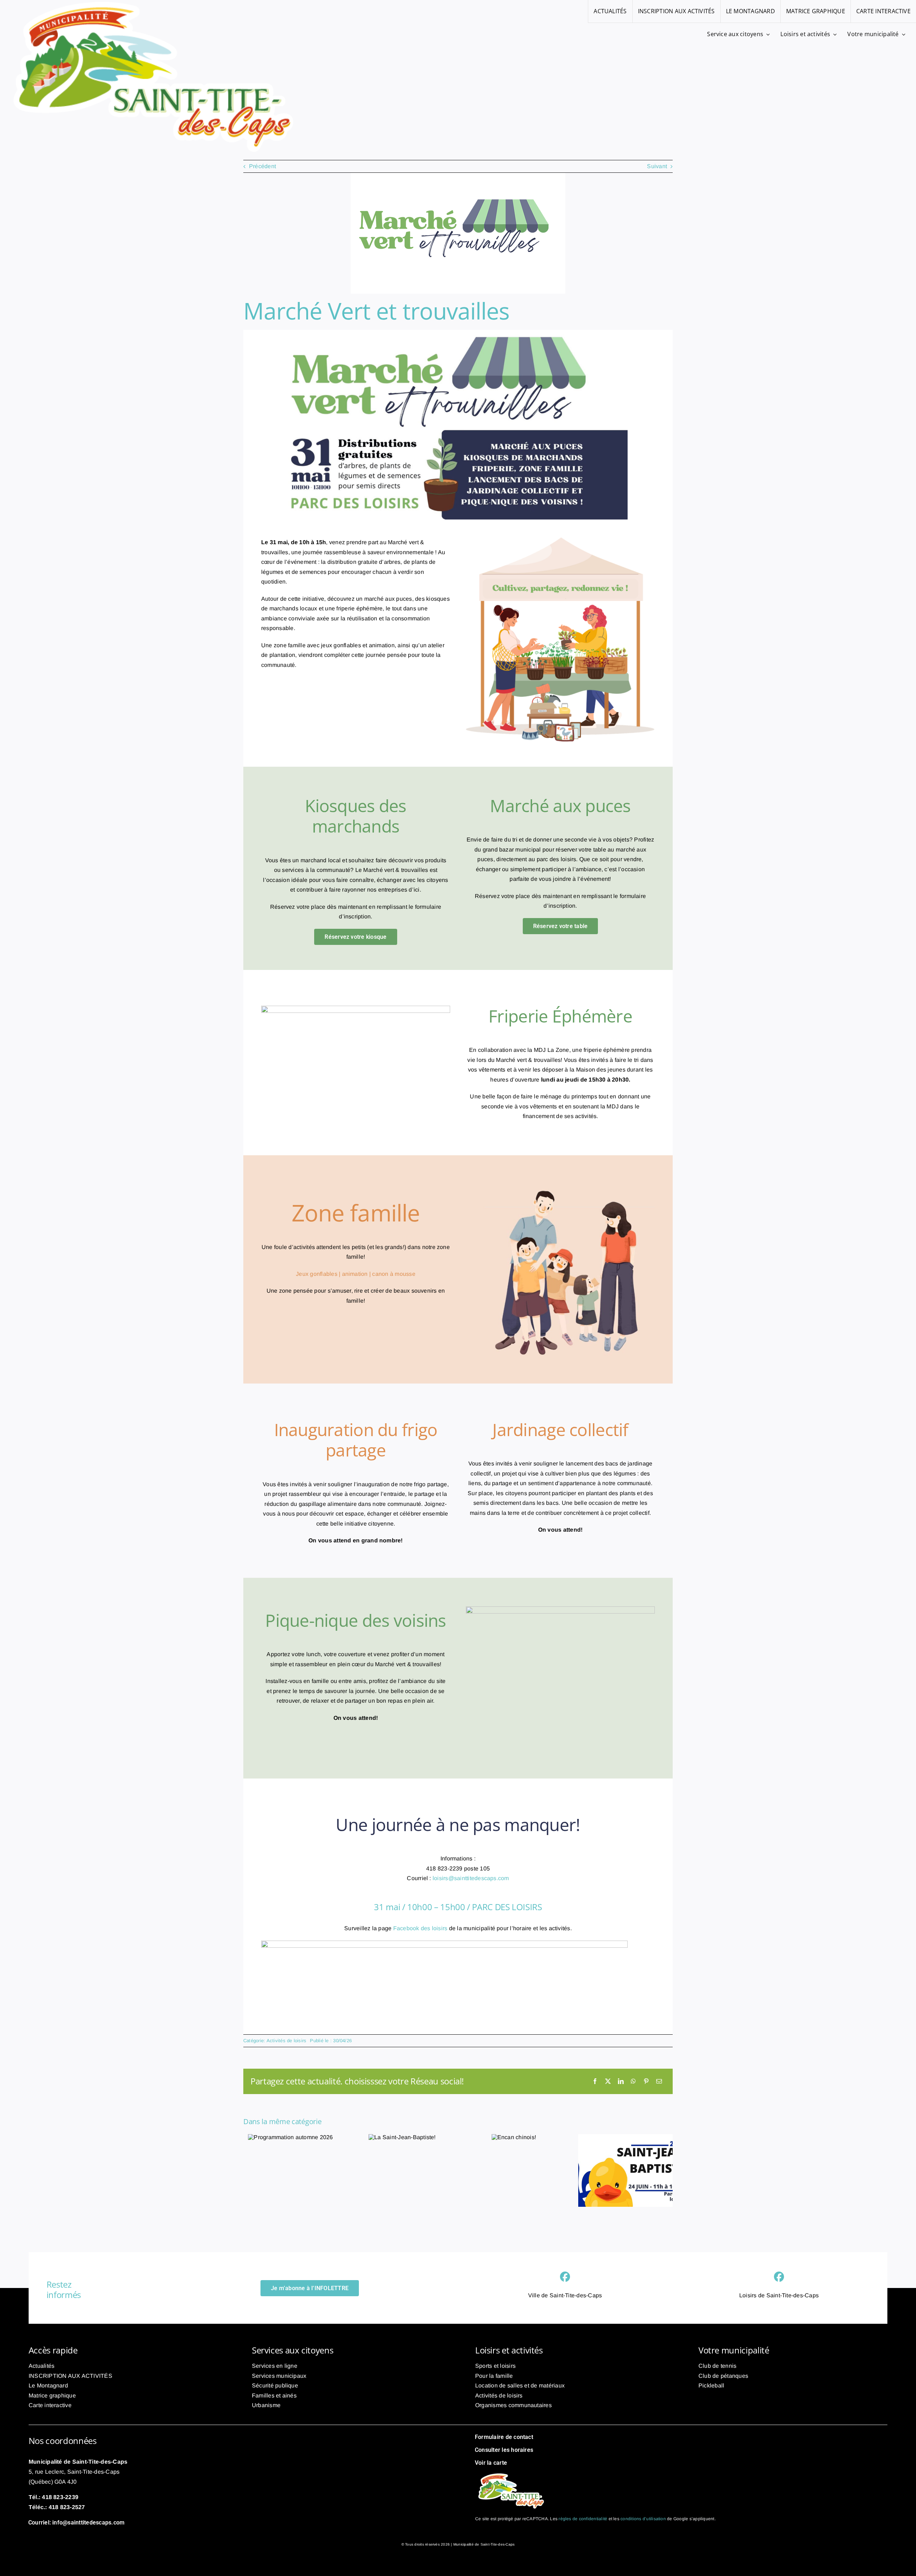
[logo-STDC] (511, 2473)
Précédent (262, 166)
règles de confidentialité (583, 2519)
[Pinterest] (646, 2082)
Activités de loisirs (287, 2041)
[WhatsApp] (633, 2082)
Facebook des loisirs (420, 1928)
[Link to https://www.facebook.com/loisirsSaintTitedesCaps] (779, 2277)
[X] (608, 2082)
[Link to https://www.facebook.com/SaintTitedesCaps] (565, 2277)
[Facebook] (595, 2082)
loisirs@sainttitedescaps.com (471, 1878)
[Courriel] (659, 2082)
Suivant (657, 166)
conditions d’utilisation (643, 2519)
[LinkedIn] (621, 2082)
